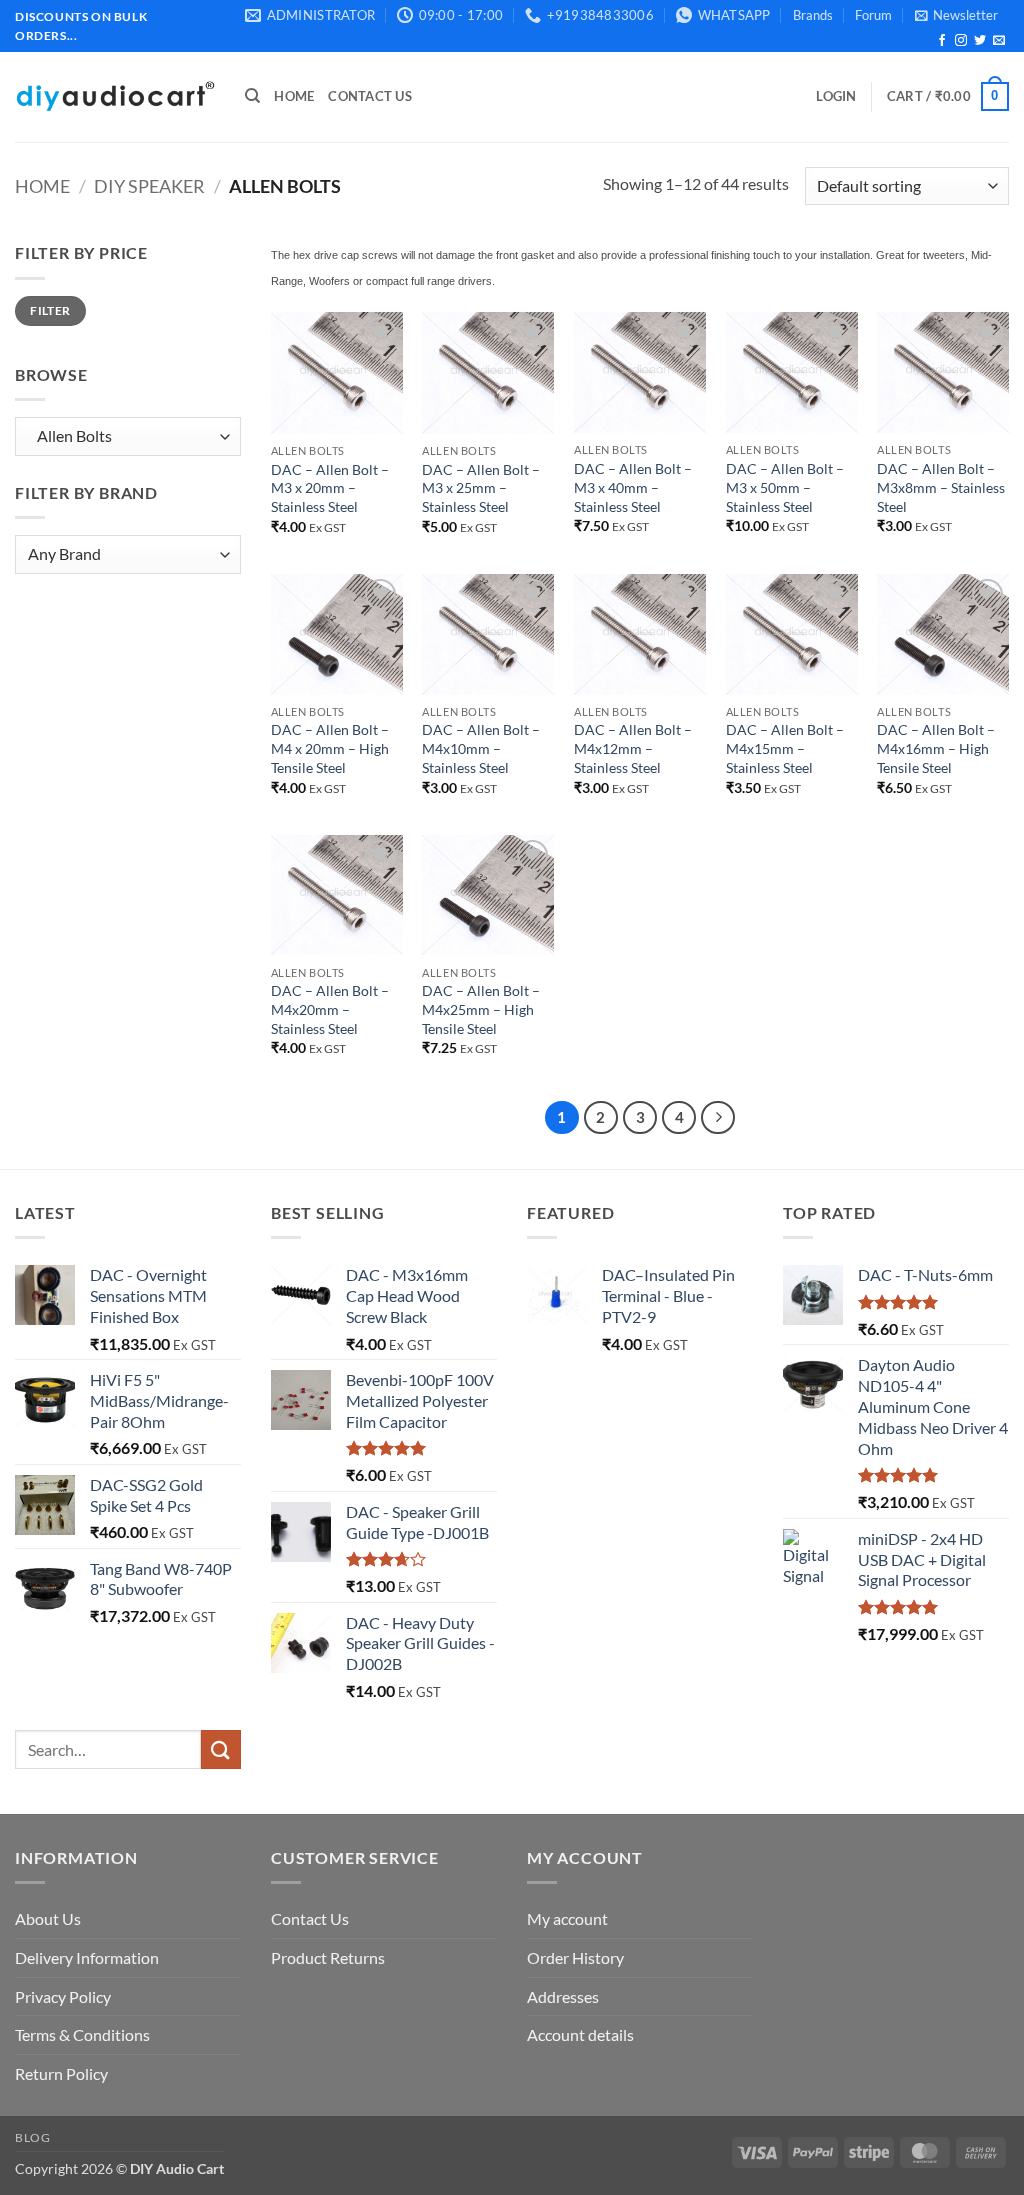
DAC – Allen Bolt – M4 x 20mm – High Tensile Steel (330, 748)
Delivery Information (87, 1957)
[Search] (252, 96)
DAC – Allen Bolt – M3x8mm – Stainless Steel (941, 487)
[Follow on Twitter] (980, 41)
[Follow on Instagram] (961, 41)
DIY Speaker (149, 186)
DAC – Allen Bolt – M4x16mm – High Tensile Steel (936, 748)
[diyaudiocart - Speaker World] (115, 96)
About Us (48, 1918)
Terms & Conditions (82, 2034)
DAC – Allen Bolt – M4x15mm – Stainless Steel (785, 748)
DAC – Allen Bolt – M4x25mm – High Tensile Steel (481, 1009)
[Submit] (221, 1749)
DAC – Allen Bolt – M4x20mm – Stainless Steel (330, 1009)
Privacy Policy (63, 1996)
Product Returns (328, 1957)
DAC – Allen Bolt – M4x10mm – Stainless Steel (481, 748)
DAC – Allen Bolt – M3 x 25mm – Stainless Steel (481, 488)
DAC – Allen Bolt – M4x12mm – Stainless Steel (633, 748)
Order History (575, 1957)
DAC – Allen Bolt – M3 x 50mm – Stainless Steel (785, 487)
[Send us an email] (999, 41)
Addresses (563, 1996)
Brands (813, 15)
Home (294, 96)
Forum (873, 15)
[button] (956, 15)
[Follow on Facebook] (942, 41)
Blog (32, 2137)
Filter (50, 310)
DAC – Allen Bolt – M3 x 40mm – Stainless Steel (633, 487)
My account (567, 1918)
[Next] (718, 1118)
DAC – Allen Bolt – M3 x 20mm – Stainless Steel (330, 488)
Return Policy (61, 2073)
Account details (580, 2034)
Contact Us (370, 96)
